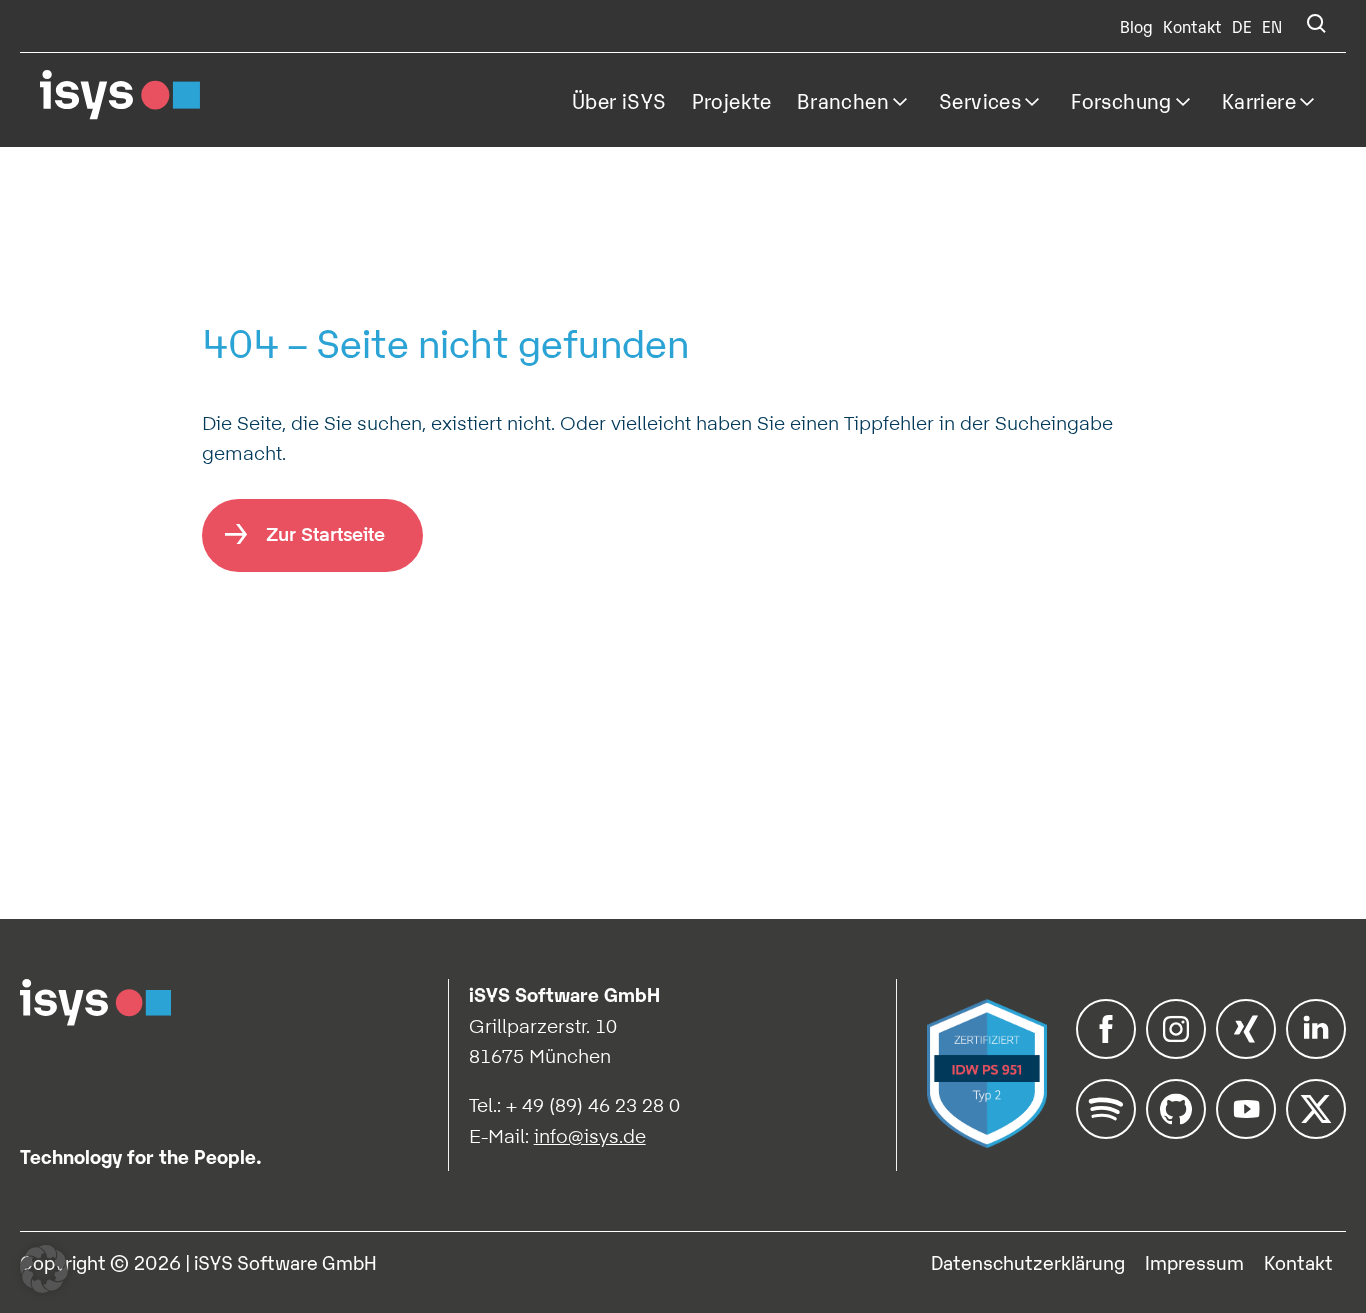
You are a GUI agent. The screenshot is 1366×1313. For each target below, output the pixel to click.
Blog (1136, 26)
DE (1242, 26)
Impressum (1194, 1261)
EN (1272, 26)
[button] (44, 1269)
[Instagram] (1176, 1052)
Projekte (732, 100)
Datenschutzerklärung (1028, 1261)
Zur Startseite (325, 533)
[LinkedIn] (1316, 1052)
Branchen (843, 100)
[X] (1316, 1132)
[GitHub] (1176, 1132)
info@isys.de (590, 1136)
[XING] (1246, 1052)
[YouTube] (1246, 1132)
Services (980, 100)
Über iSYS (619, 100)
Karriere (1259, 100)
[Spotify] (1106, 1132)
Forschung (1121, 100)
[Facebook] (1106, 1052)
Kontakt (1192, 26)
